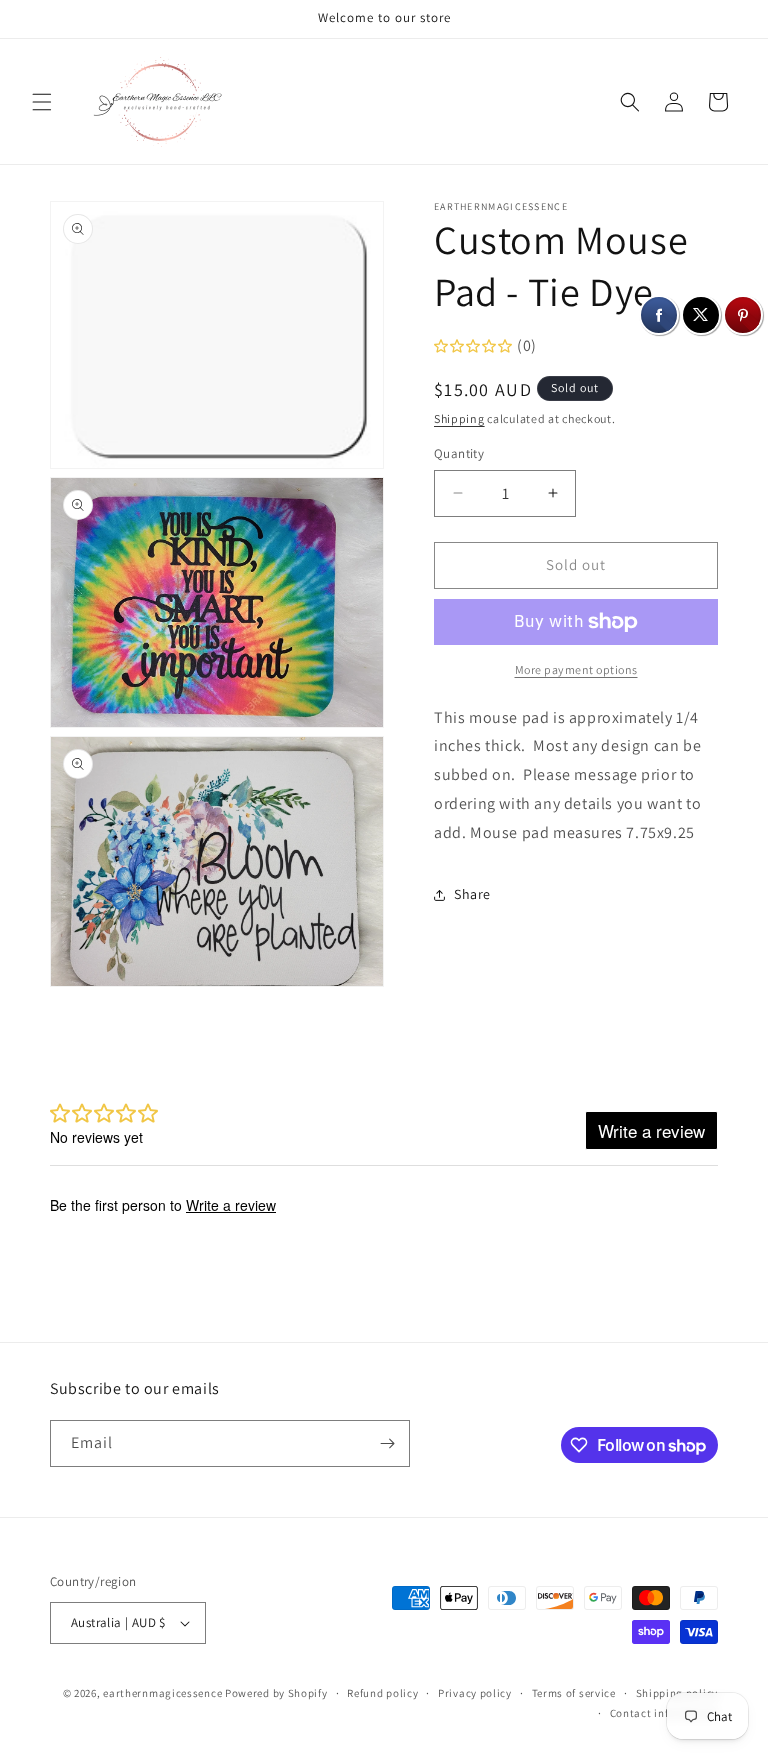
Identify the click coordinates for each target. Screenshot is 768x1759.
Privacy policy (475, 1693)
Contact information (664, 1713)
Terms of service (574, 1693)
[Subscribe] (387, 1443)
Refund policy (382, 1693)
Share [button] (472, 894)
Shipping (459, 418)
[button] (42, 102)
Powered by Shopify (276, 1693)
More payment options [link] (576, 669)
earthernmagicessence (162, 1693)
